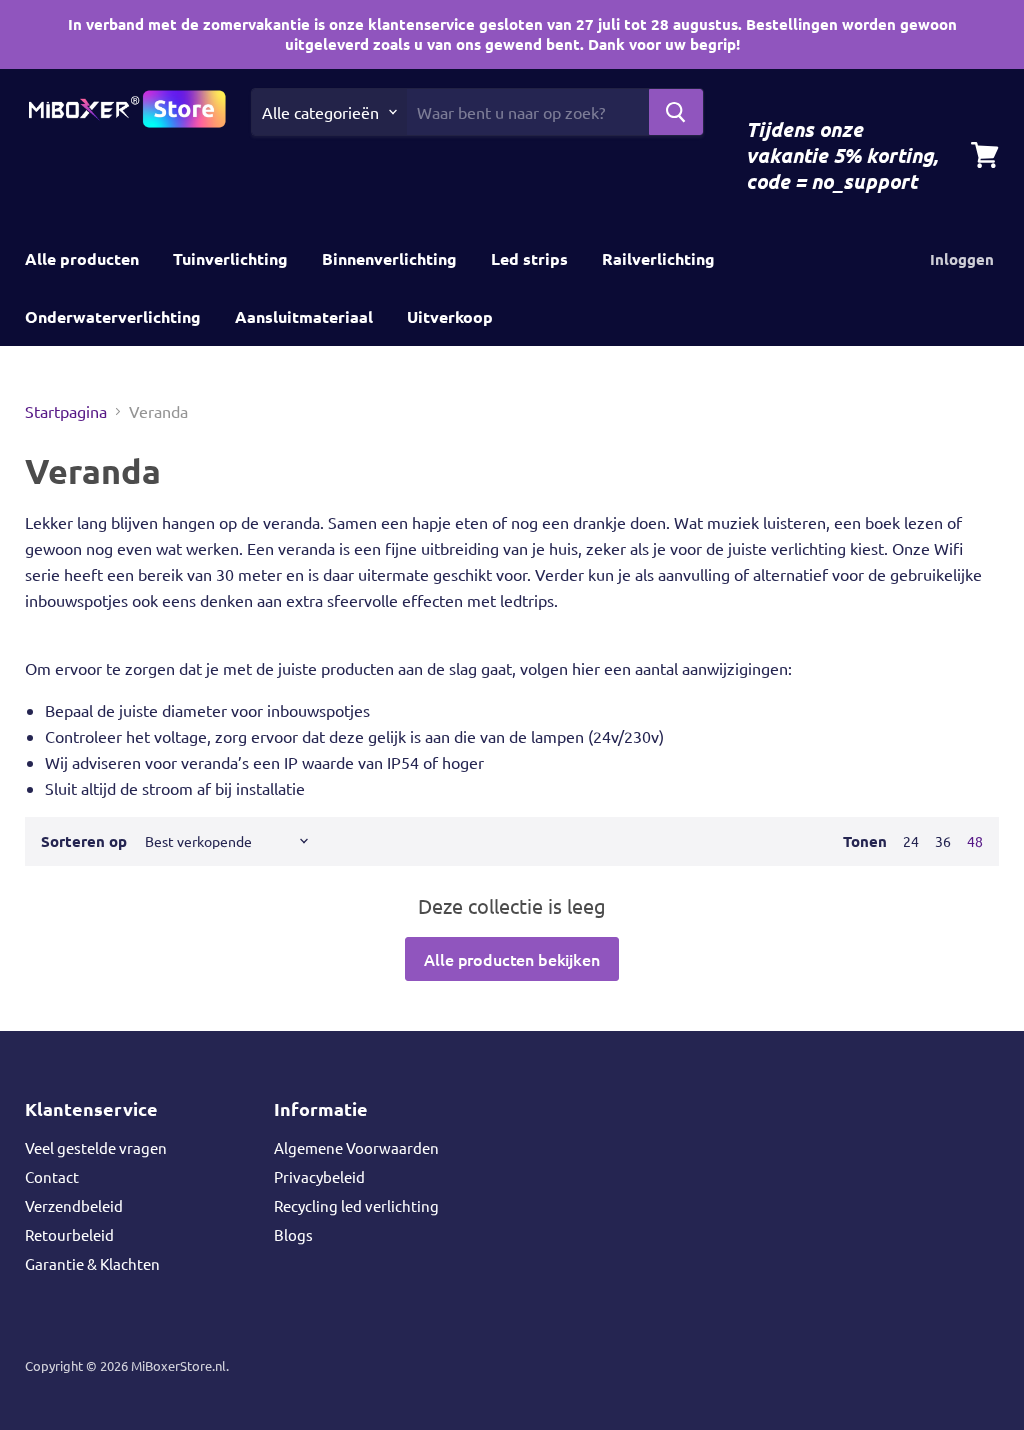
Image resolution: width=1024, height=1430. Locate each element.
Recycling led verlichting (356, 1205)
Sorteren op (84, 841)
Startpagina (66, 411)
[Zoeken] (676, 112)
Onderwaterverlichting (113, 316)
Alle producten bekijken (511, 959)
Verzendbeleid (74, 1205)
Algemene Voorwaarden (356, 1147)
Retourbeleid (69, 1234)
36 (943, 841)
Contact (52, 1176)
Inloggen (962, 259)
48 (975, 841)
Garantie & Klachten (92, 1263)
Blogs (293, 1234)
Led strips (529, 258)
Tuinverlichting (230, 258)
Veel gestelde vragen (96, 1147)
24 (911, 841)
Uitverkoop (450, 316)
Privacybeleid (319, 1176)
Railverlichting (658, 258)
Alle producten (82, 258)
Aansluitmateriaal (304, 316)
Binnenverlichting (389, 258)
